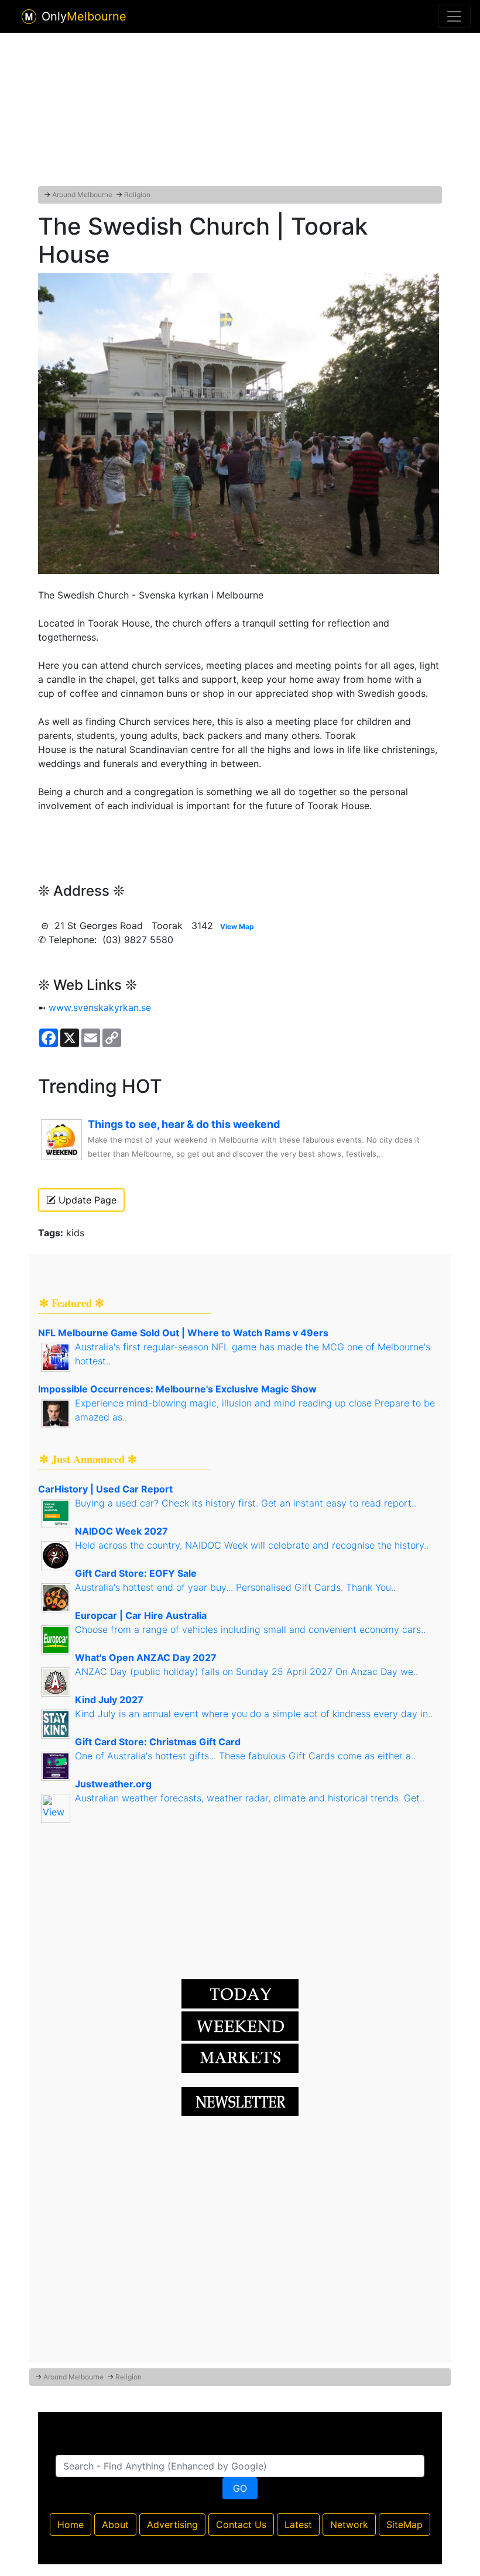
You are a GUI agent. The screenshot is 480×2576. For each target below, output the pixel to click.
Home (71, 2525)
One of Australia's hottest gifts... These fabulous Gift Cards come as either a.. (245, 1756)
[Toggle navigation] (454, 16)
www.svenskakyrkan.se (100, 1007)
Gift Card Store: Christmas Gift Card (158, 1742)
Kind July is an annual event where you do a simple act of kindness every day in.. (254, 1714)
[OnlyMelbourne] (29, 17)
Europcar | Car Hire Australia (141, 1615)
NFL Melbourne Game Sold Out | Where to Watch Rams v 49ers (183, 1333)
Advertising (172, 2525)
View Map (237, 926)
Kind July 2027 (109, 1700)
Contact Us (241, 2525)
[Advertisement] (240, 107)
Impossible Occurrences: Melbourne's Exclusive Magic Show (177, 1389)
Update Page (86, 1200)
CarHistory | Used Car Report (105, 1489)
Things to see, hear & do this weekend (184, 1124)
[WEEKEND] (240, 2057)
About (115, 2525)
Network (349, 2525)
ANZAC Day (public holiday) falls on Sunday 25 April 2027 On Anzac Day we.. (246, 1672)
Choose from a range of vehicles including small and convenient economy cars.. (250, 1629)
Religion (137, 195)
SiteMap (404, 2525)
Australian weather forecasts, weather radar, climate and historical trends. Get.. (250, 1798)
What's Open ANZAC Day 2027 (146, 1657)
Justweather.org (113, 1784)
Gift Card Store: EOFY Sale (136, 1573)
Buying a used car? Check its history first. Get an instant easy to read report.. (246, 1503)
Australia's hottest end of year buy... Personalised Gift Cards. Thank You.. (235, 1587)
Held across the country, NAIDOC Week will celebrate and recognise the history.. (252, 1545)
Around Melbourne (82, 195)
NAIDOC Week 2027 (121, 1531)
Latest (298, 2525)
